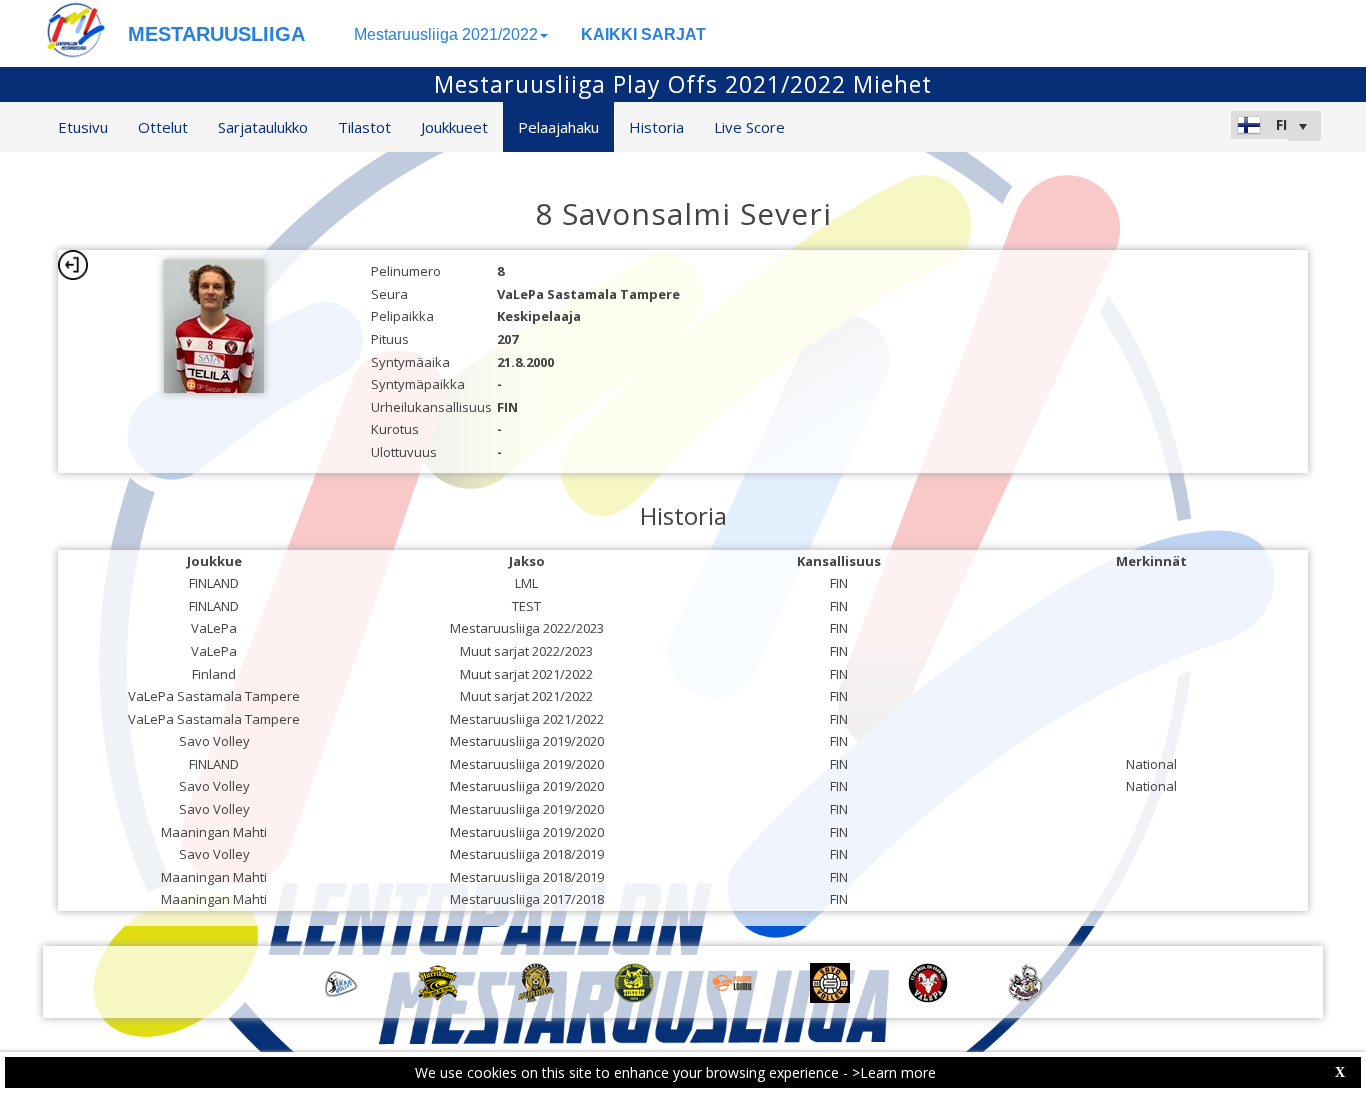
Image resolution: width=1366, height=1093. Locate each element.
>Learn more (894, 1072)
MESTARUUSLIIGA (216, 34)
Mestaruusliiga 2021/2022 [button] (446, 34)
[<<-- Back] (73, 265)
